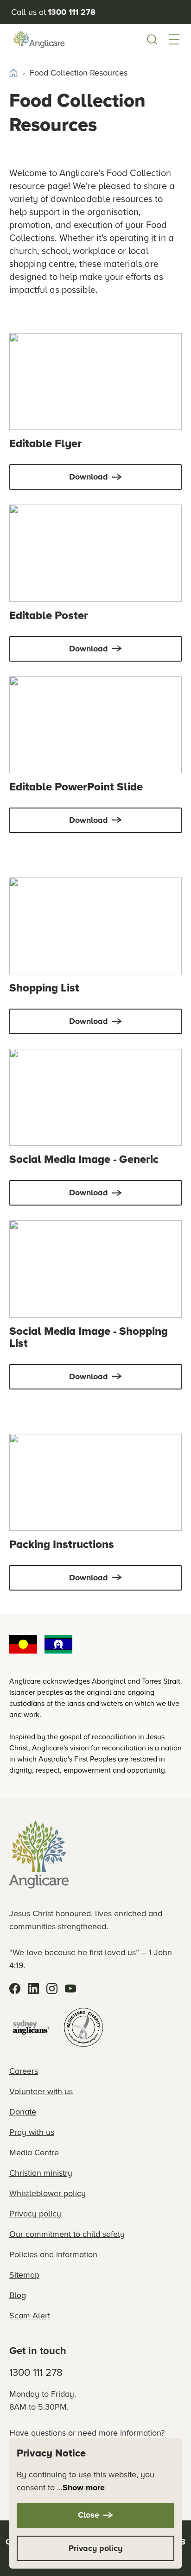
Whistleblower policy (48, 2193)
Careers (24, 2071)
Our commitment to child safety (67, 2234)
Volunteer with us (41, 2091)
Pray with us (32, 2132)
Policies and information (53, 2254)
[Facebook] (15, 1989)
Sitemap (24, 2275)
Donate (23, 2112)
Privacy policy (35, 2214)
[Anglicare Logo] (39, 39)
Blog (18, 2295)
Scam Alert (30, 2316)
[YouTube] (70, 1989)
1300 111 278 (36, 2372)
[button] (174, 39)
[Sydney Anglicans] (32, 2027)
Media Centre (34, 2153)
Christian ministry (41, 2173)
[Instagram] (52, 1989)
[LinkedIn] (33, 1989)
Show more (84, 2488)
